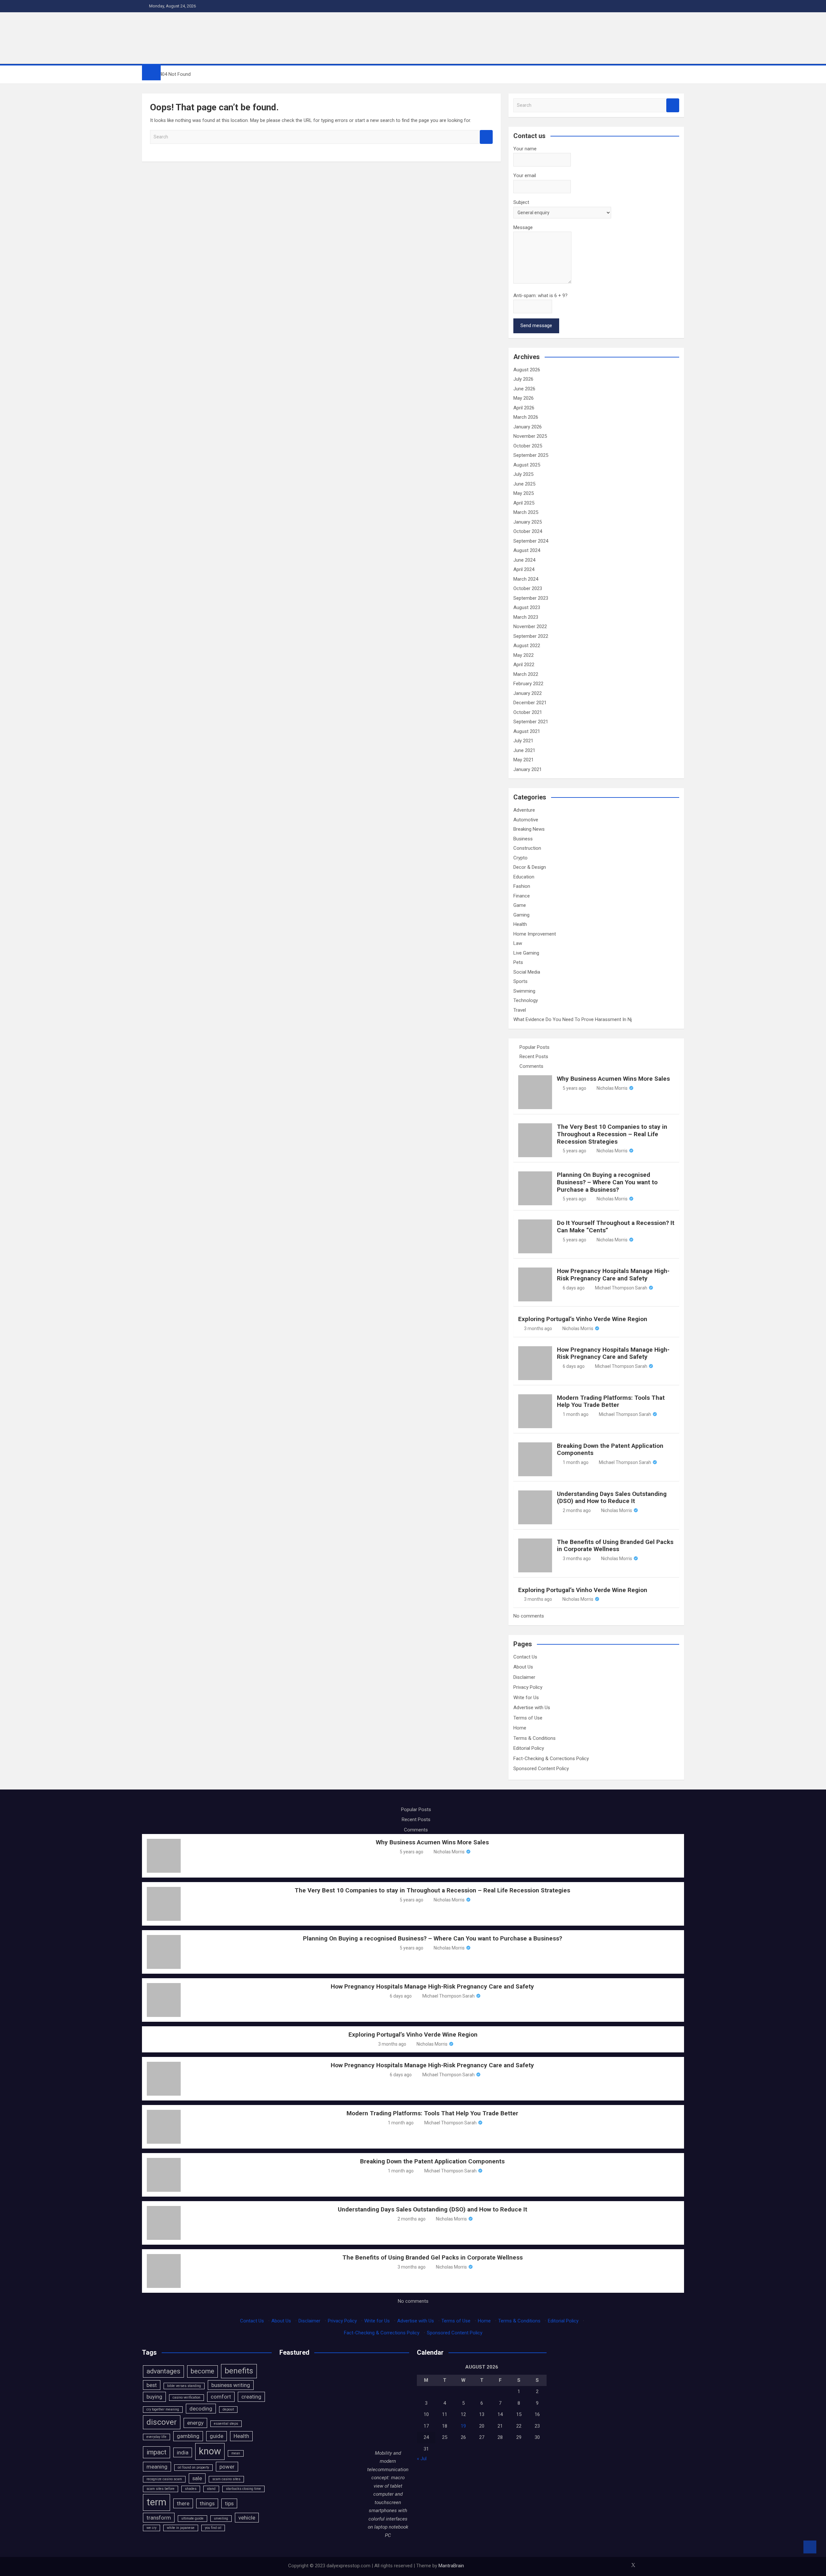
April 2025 (524, 503)
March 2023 (526, 617)
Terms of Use (528, 1718)
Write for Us (526, 1698)
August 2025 (527, 465)
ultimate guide (192, 2518)
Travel (520, 1010)
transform (159, 2518)
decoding (201, 2409)
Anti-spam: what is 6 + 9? (540, 296)
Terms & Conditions (534, 1738)
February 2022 (528, 684)
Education (524, 877)
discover (162, 2422)
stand (211, 2489)
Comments (531, 1066)
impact (156, 2452)
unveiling (221, 2518)
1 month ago (576, 1414)
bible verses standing (184, 2386)
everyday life (156, 2437)
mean (236, 2453)
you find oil (213, 2528)
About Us (523, 1667)
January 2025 (528, 522)
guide (217, 2436)
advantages (163, 2371)
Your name (525, 149)
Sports (520, 981)
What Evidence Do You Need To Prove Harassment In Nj (573, 1019)
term (156, 2502)
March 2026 (526, 417)
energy (195, 2423)
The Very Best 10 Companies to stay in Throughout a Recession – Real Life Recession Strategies (612, 1134)
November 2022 (530, 626)
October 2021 (528, 712)
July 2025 (523, 474)
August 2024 (527, 550)
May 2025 (524, 493)
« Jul (422, 2459)
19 (463, 2426)
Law (518, 943)
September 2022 (531, 636)
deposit (228, 2409)
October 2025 (528, 446)
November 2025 (530, 436)
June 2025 (524, 484)
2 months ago (577, 1510)
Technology (526, 1000)
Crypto (520, 858)
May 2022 (524, 655)
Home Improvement (535, 934)
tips (229, 2503)
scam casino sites (226, 2479)
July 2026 (523, 379)
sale (197, 2478)
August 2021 (527, 731)
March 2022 (526, 674)
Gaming (521, 915)
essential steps (226, 2424)
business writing (231, 2385)
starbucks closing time (243, 2489)
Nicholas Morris (612, 1088)
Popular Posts (534, 1047)
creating (251, 2397)
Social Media (527, 972)
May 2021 (524, 760)
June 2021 (524, 750)
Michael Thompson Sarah (621, 1288)
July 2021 (523, 741)
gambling (188, 2436)
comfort (221, 2397)
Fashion (522, 886)
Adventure (524, 810)
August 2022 (527, 646)
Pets (518, 962)
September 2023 (531, 598)
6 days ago (574, 1288)
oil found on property (193, 2467)
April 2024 (524, 569)
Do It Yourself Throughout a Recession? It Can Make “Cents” (616, 1227)
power (227, 2467)
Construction (527, 848)
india (183, 2452)
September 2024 (531, 541)
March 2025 (526, 512)
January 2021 (528, 769)
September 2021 (531, 722)
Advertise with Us (532, 1708)
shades (191, 2489)
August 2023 (527, 607)
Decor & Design (530, 867)
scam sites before (161, 2489)
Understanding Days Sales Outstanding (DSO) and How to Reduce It (612, 1498)
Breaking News (529, 829)
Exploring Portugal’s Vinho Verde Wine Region (583, 1319)
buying (154, 2397)
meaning (157, 2467)
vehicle (247, 2518)
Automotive (526, 820)
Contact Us (525, 1657)
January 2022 (528, 693)
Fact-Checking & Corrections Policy (551, 1759)
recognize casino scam (164, 2479)
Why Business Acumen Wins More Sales (613, 1079)
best (152, 2385)
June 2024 (524, 560)
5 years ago (574, 1088)
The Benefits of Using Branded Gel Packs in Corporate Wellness (615, 1546)
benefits (239, 2371)
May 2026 (524, 398)
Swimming (524, 991)
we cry (151, 2528)
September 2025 (531, 455)
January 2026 (528, 427)
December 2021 (530, 703)
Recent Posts (534, 1057)
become (202, 2371)
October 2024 (528, 531)
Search (486, 137)
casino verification (186, 2397)
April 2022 (524, 665)
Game (520, 905)
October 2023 (528, 588)
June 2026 (524, 389)
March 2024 (526, 579)
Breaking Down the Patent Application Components (610, 1449)
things (207, 2503)
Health (520, 924)
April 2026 (524, 408)
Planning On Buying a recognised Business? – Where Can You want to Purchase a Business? (607, 1182)
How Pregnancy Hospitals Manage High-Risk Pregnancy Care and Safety (613, 1275)
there (183, 2503)
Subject (521, 202)
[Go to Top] (810, 2547)
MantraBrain (451, 2566)
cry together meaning (163, 2409)
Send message (536, 326)
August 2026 (527, 370)
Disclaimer (524, 1677)
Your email (525, 175)
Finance (522, 896)
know (210, 2451)
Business (523, 839)
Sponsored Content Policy (541, 1769)
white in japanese (181, 2528)
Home (520, 1728)
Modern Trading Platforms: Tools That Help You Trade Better (611, 1401)
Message (523, 227)
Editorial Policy (529, 1748)
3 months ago (538, 1328)
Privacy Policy (528, 1687)
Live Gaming (526, 953)
